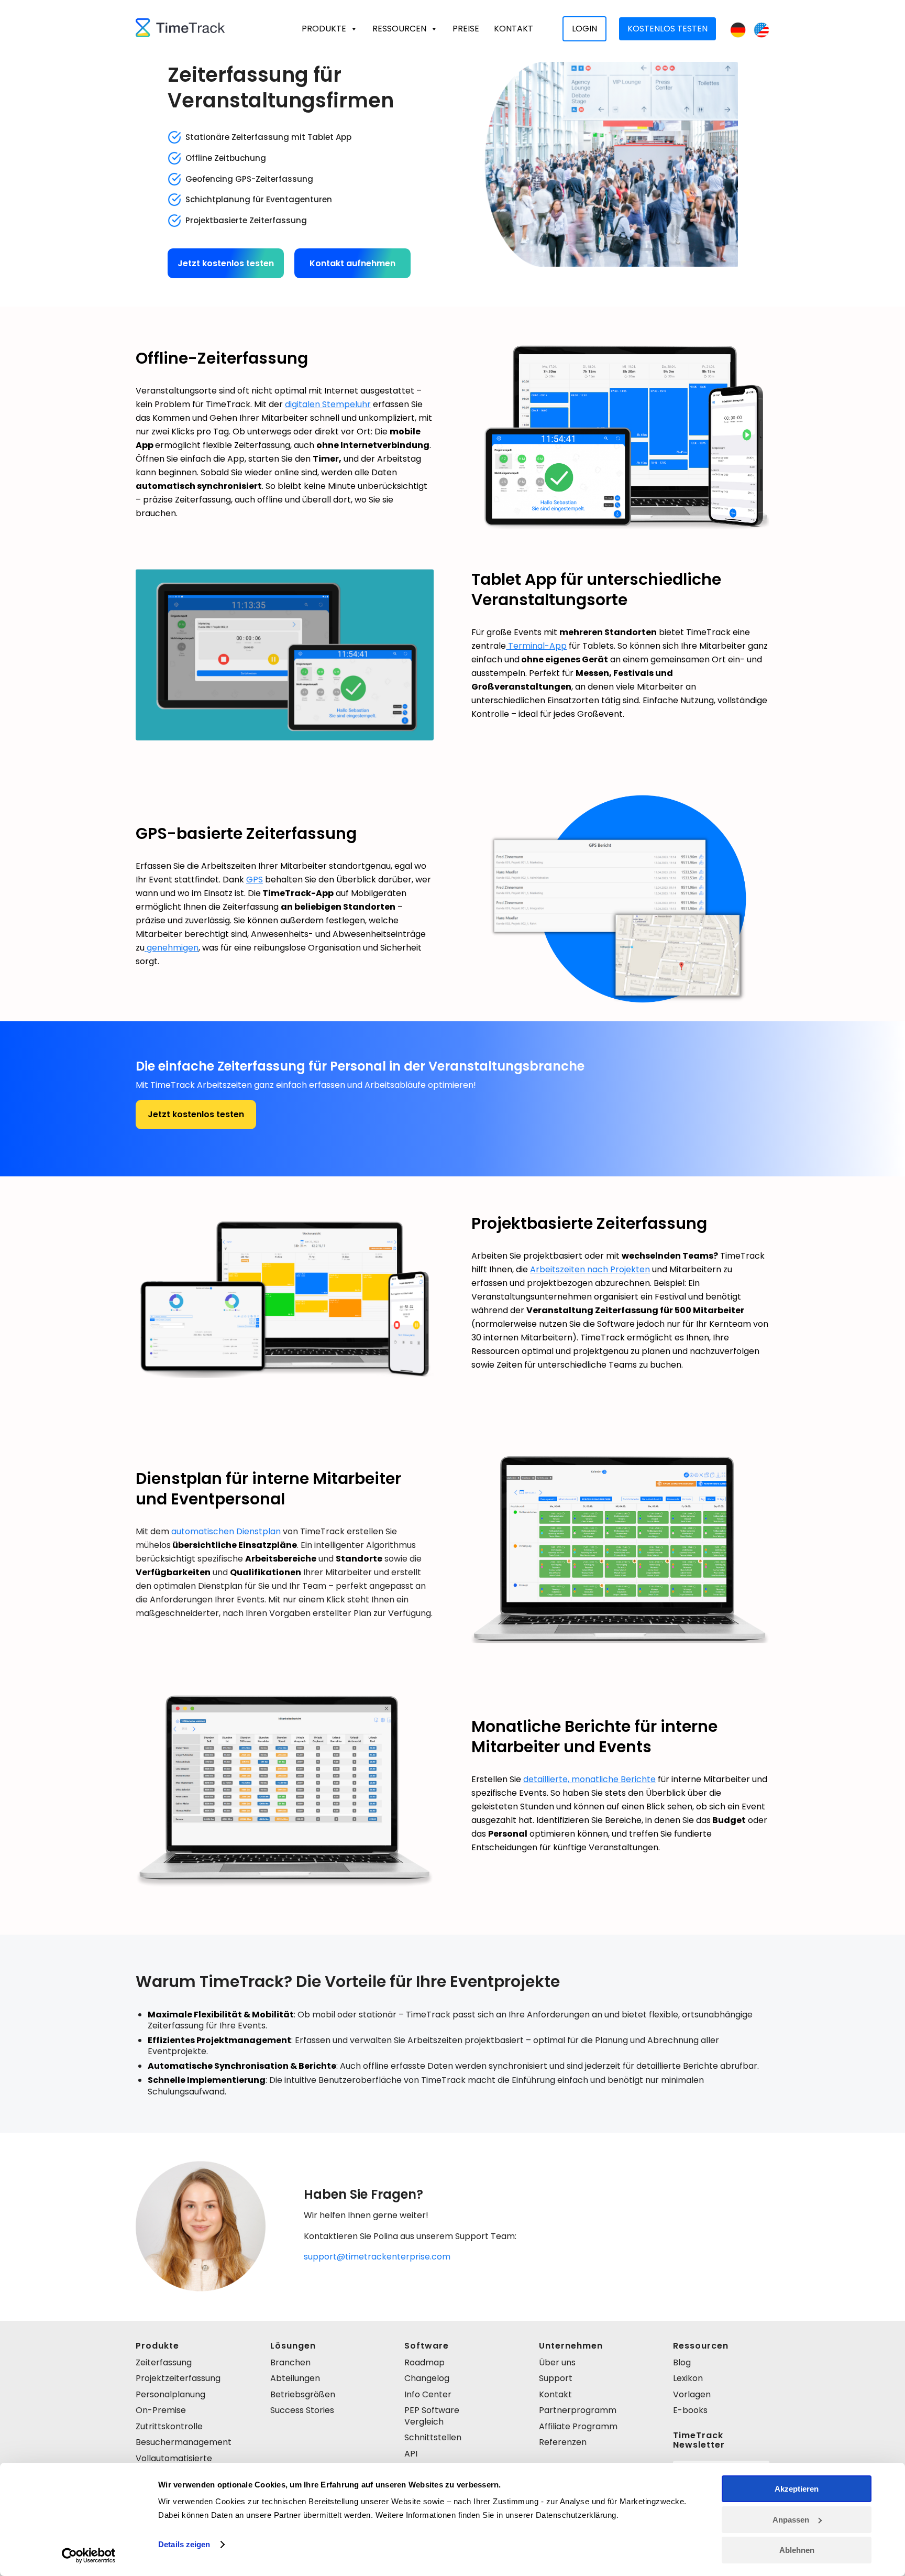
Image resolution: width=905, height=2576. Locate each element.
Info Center (428, 2394)
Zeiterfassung (164, 2362)
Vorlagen (692, 2394)
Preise (466, 29)
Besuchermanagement (184, 2442)
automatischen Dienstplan (226, 1531)
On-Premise (161, 2410)
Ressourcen (399, 29)
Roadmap (424, 2362)
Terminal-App (536, 646)
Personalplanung (170, 2394)
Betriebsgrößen (303, 2394)
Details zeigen (184, 2544)
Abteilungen (295, 2378)
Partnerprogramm (578, 2410)
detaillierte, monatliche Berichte (589, 1779)
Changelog (427, 2378)
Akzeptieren (797, 2489)
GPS (255, 880)
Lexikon (688, 2378)
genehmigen (172, 948)
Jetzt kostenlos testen (226, 263)
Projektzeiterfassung (178, 2378)
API (411, 2454)
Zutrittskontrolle (169, 2426)
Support (556, 2378)
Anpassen (791, 2520)
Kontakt (514, 29)
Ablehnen (797, 2550)
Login (584, 29)
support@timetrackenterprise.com (377, 2257)
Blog (682, 2362)
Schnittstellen (433, 2437)
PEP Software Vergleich (432, 2416)
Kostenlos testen (667, 29)
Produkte (324, 29)
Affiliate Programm (578, 2426)
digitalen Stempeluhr (328, 404)
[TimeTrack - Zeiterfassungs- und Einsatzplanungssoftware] (180, 29)
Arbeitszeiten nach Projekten (590, 1269)
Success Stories (302, 2410)
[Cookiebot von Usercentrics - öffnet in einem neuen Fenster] (89, 2556)
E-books (690, 2410)
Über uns (557, 2362)
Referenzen (563, 2442)
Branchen (290, 2362)
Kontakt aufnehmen (352, 263)
